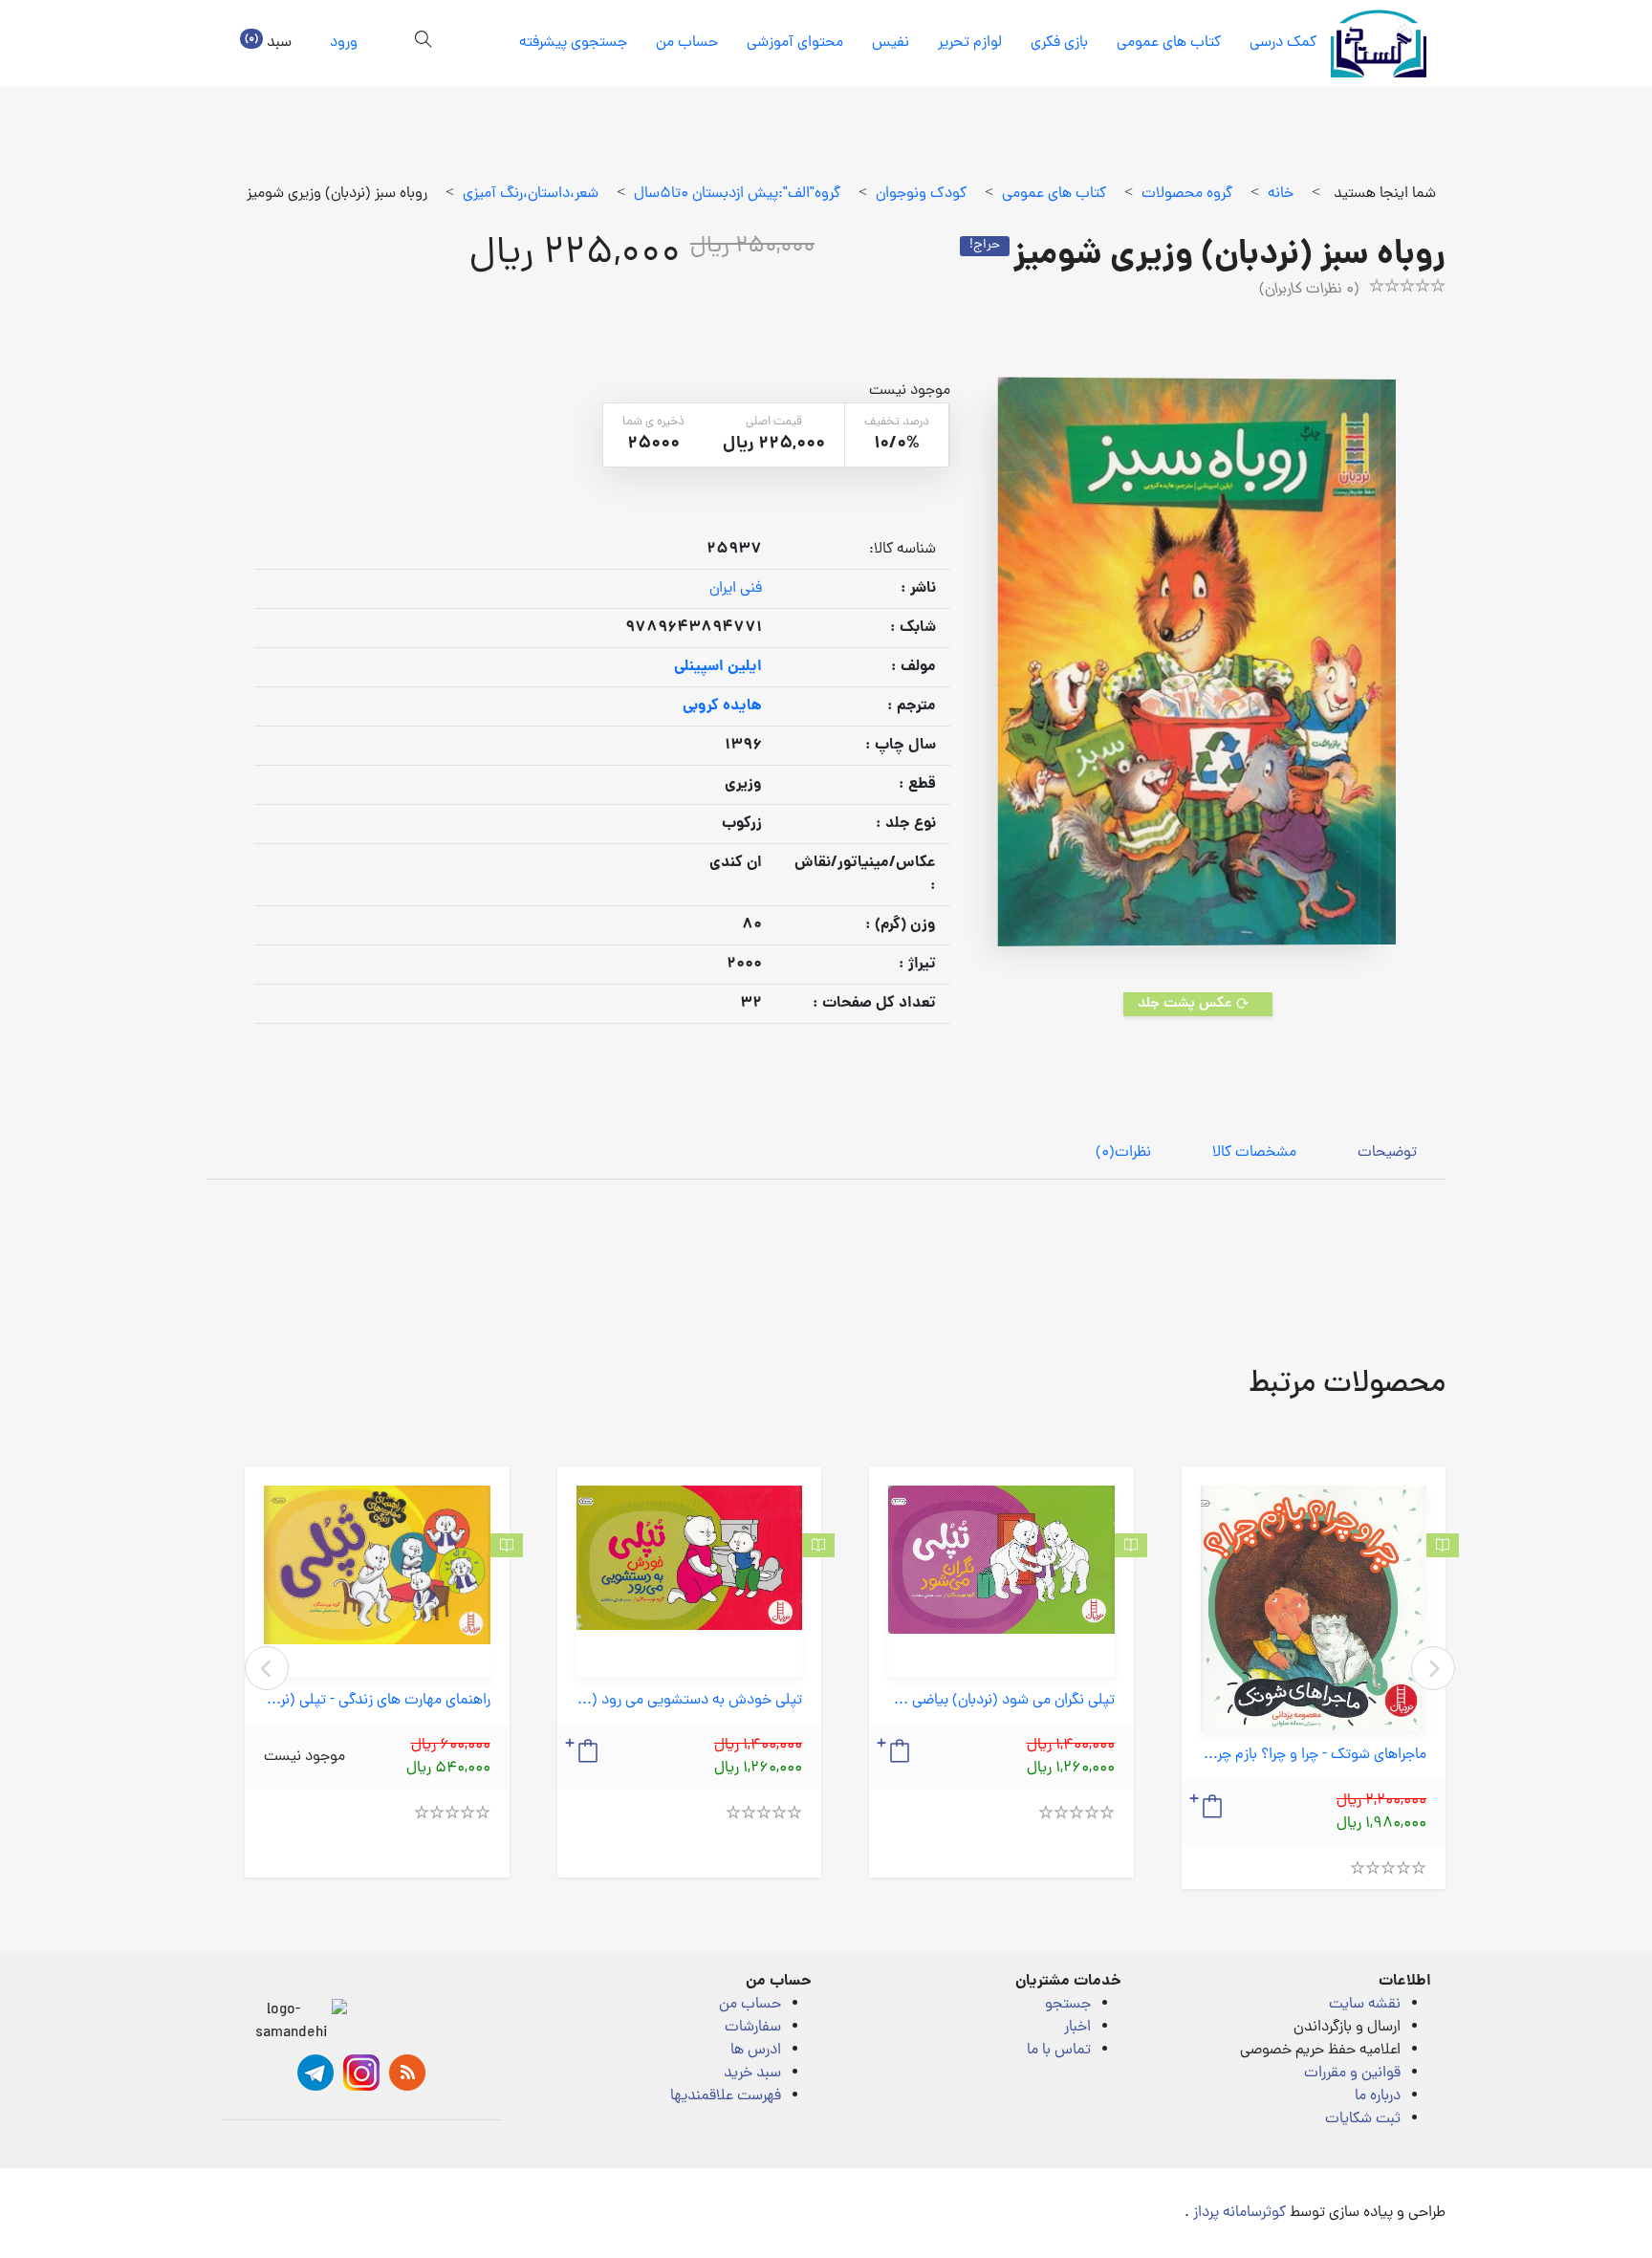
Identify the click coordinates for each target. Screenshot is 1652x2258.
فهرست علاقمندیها (726, 2096)
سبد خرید (752, 2073)
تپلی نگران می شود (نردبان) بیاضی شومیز (1001, 1701)
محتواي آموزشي (795, 43)
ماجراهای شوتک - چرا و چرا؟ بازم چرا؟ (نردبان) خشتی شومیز (1314, 1756)
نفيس (891, 43)
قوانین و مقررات (1352, 2073)
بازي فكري (1059, 43)
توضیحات (1387, 1153)
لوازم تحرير (970, 43)
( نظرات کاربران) (1309, 290)
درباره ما (1378, 2096)
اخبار (1077, 2028)
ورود (344, 43)
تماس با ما (1059, 2051)
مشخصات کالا (1254, 1153)
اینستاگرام (361, 2073)
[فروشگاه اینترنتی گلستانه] (1379, 43)
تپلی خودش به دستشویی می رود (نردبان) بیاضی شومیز (690, 1701)
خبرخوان (407, 2073)
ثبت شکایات (1363, 2119)
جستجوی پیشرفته (573, 43)
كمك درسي (1283, 43)
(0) (1123, 1153)
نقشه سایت (1365, 2005)
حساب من (687, 43)
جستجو (1068, 2005)
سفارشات (753, 2028)
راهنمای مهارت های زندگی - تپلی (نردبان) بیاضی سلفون (377, 1701)
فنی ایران (736, 589)
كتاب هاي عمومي (1169, 43)
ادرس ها (756, 2051)
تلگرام (315, 2073)
